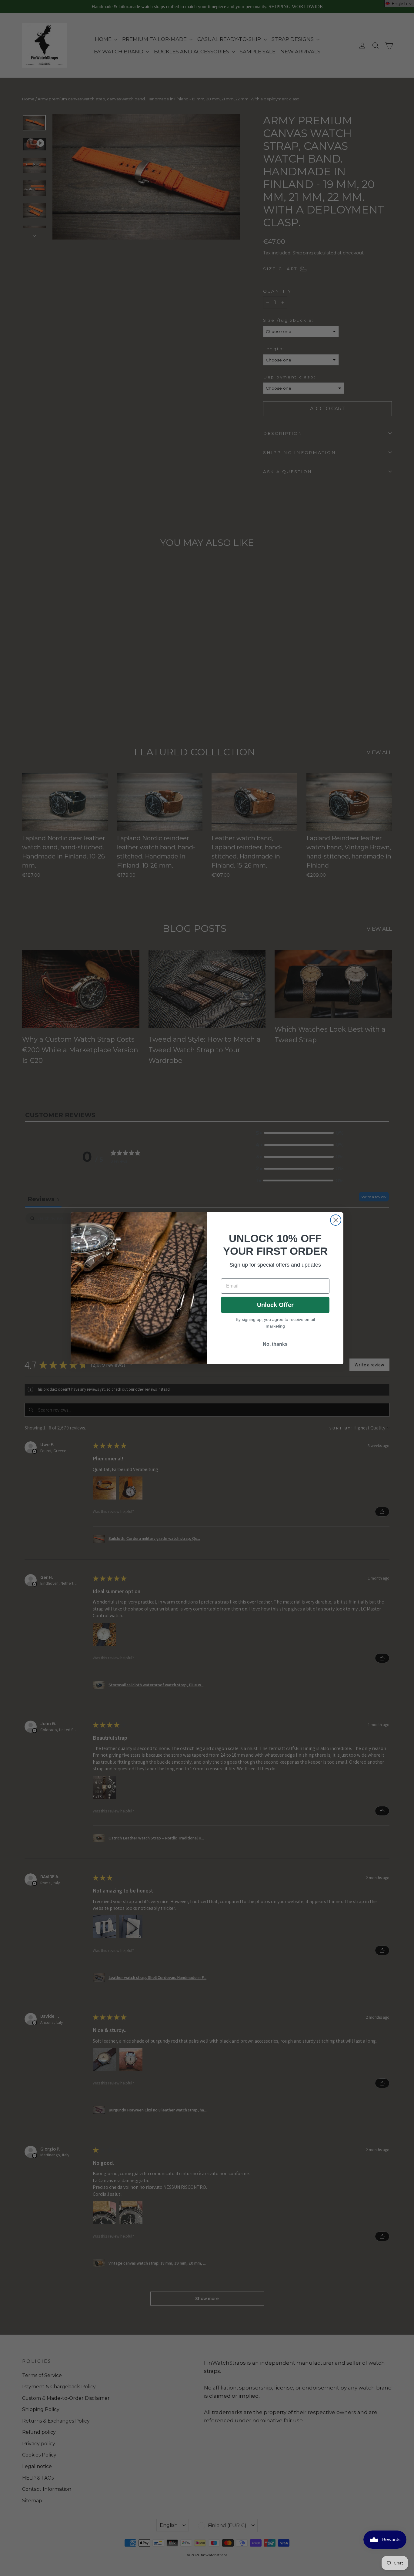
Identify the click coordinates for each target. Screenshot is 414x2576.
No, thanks (275, 1344)
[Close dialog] (336, 1220)
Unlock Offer (275, 1305)
